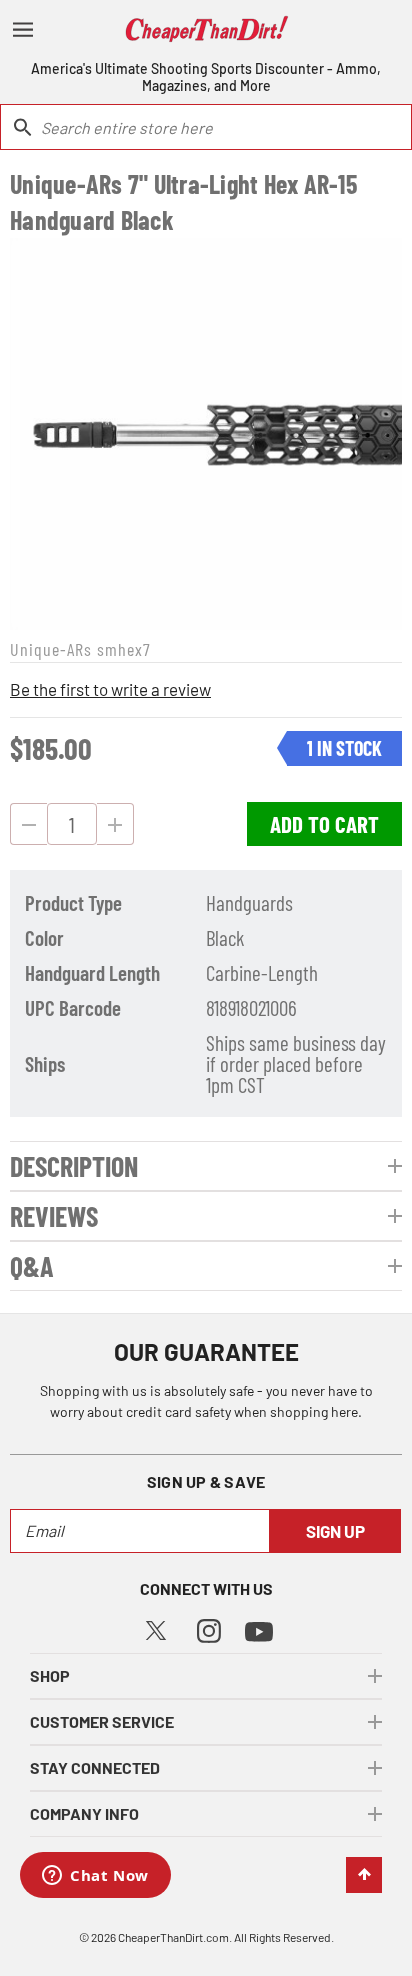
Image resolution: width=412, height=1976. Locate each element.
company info (84, 1813)
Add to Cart (324, 824)
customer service (102, 1721)
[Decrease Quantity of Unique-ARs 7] (28, 824)
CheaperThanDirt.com (173, 1937)
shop (50, 1675)
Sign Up (335, 1531)
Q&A (32, 1266)
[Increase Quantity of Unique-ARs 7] (115, 824)
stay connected (95, 1767)
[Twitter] (156, 1627)
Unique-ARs (51, 649)
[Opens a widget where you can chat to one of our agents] (95, 1877)
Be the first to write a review (110, 689)
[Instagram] (209, 1628)
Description (74, 1166)
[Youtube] (259, 1629)
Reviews (54, 1216)
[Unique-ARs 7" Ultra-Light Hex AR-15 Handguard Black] (206, 434)
